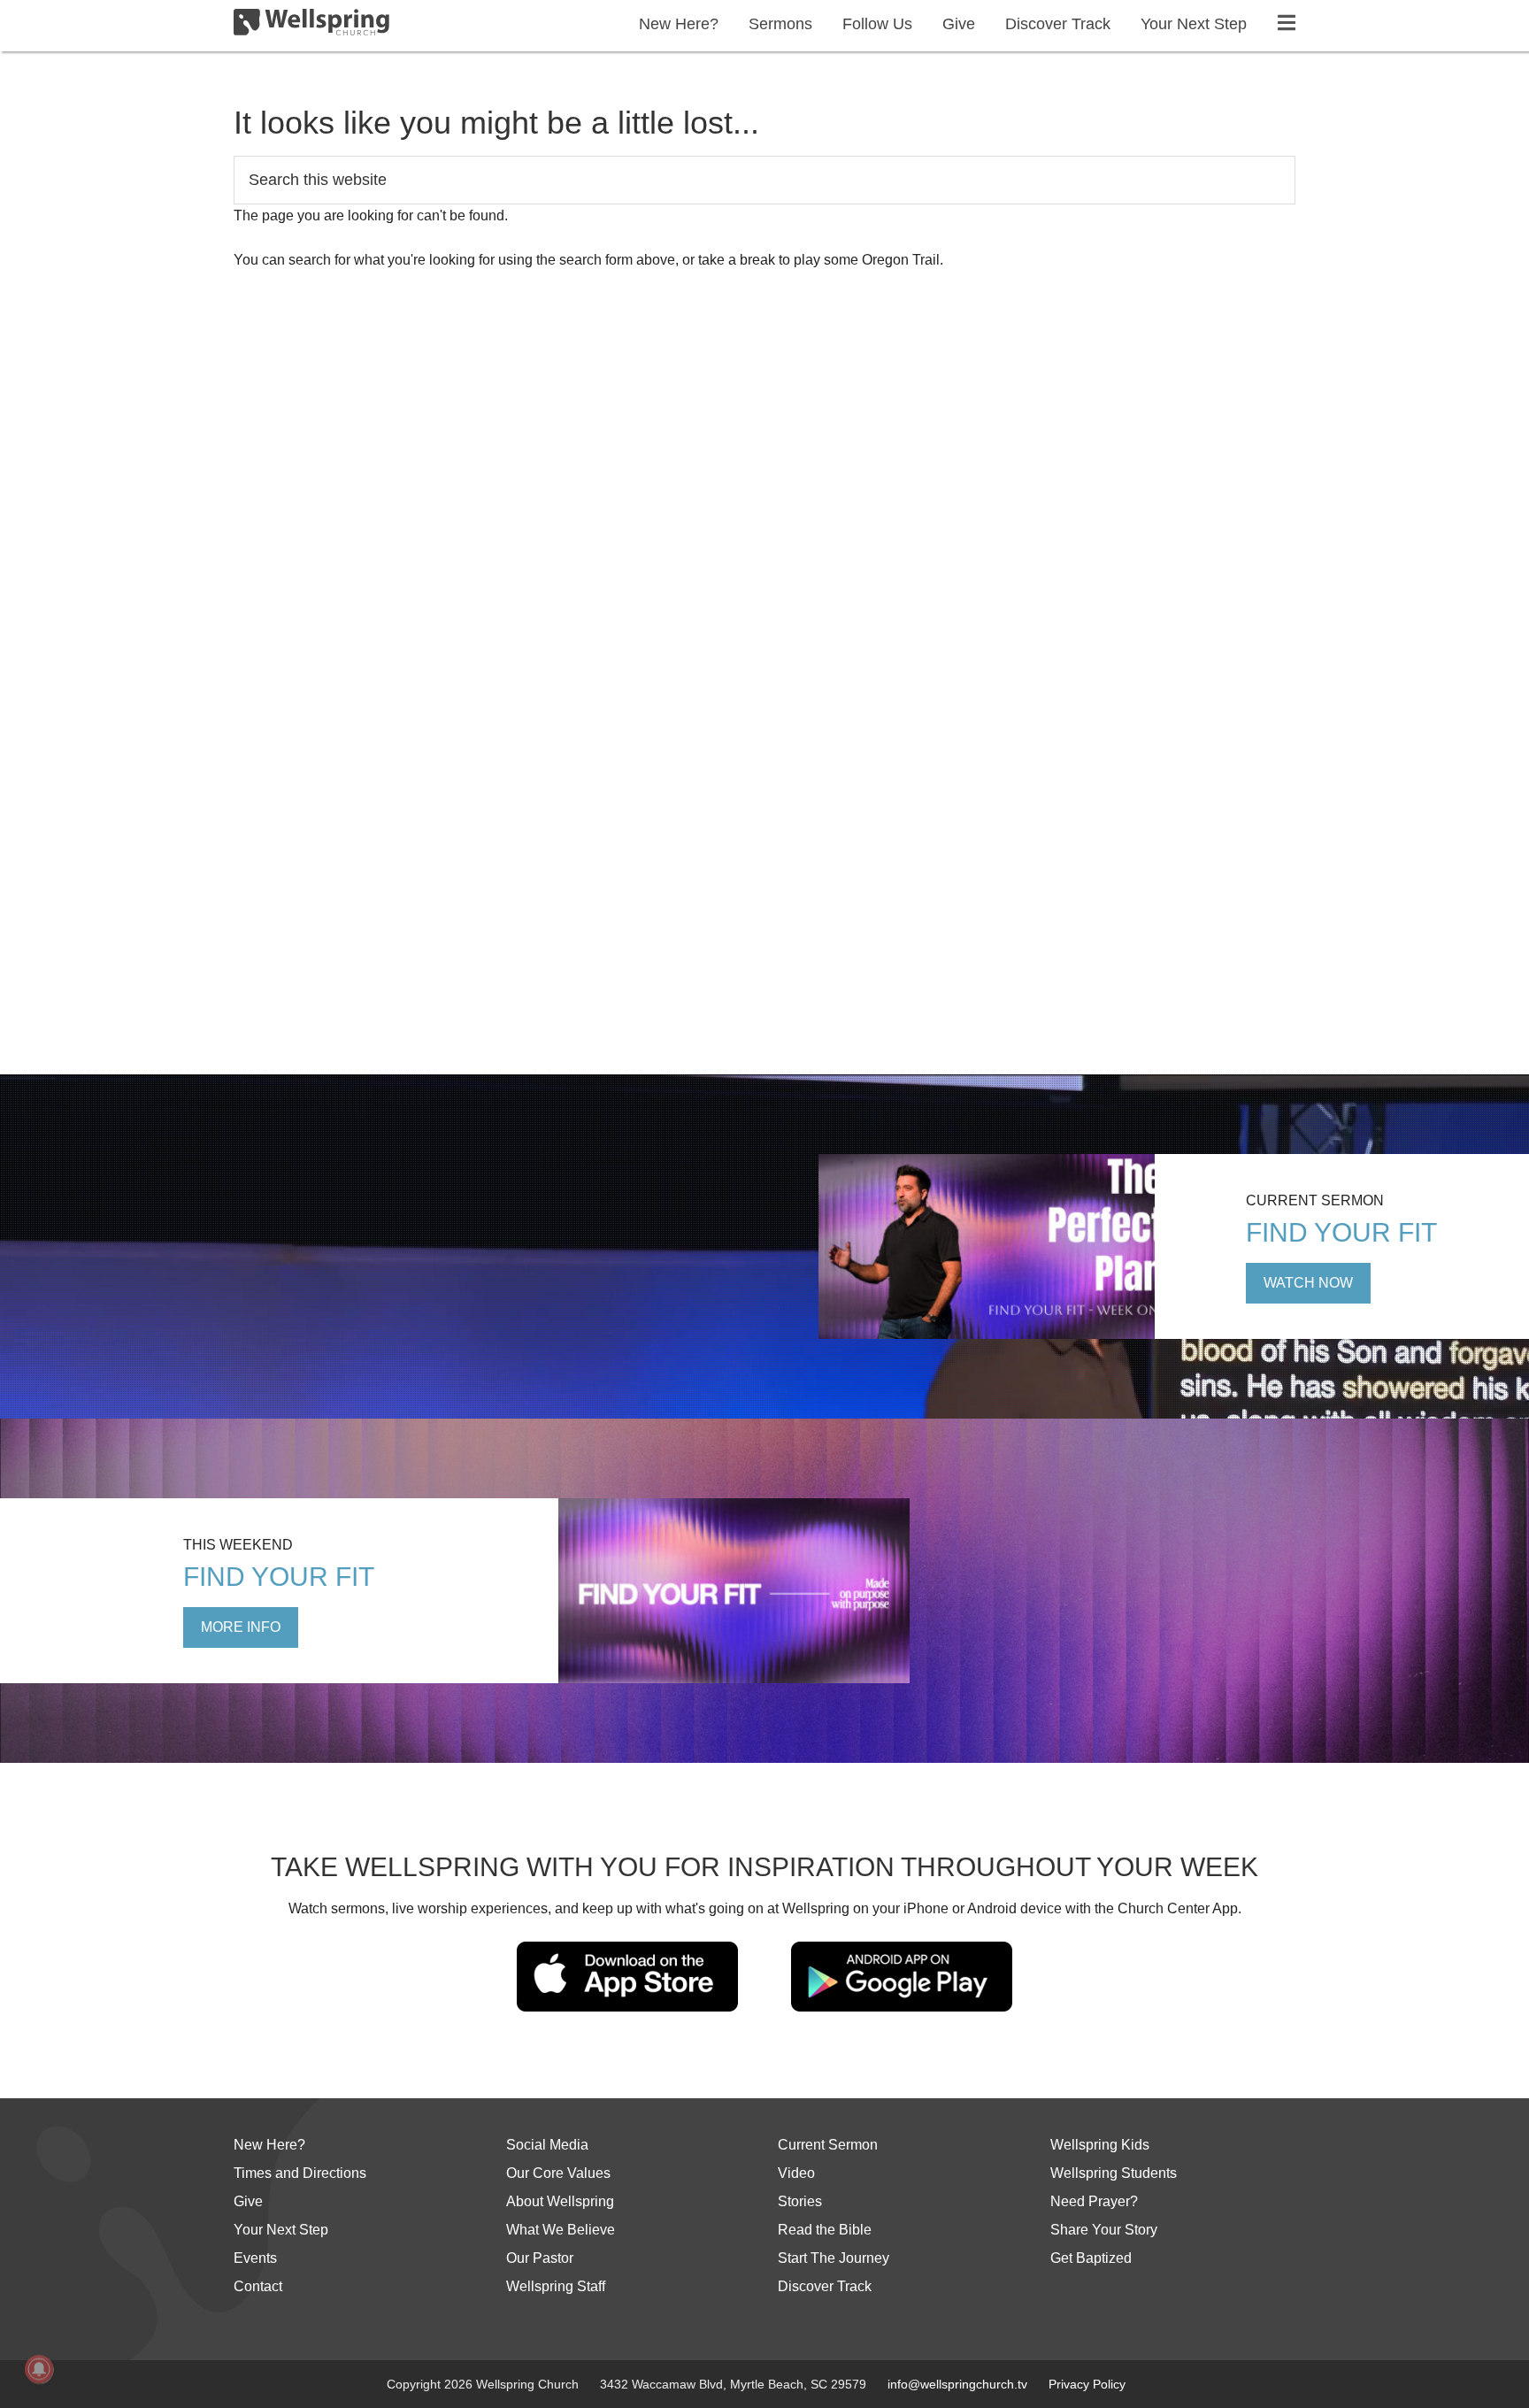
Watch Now (1308, 1283)
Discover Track (825, 2286)
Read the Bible (825, 2230)
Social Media (547, 2145)
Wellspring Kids (1100, 2145)
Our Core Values (558, 2173)
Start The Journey (834, 2258)
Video (796, 2173)
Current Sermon (828, 2145)
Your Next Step (281, 2230)
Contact (258, 2286)
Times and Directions (300, 2173)
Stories (800, 2201)
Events (255, 2258)
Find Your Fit (1341, 1232)
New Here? (269, 2145)
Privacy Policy (1087, 2384)
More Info (241, 1627)
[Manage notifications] (39, 2369)
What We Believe (561, 2230)
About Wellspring (560, 2201)
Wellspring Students (1114, 2173)
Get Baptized (1091, 2258)
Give (248, 2201)
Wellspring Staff (556, 2286)
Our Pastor (540, 2258)
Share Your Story (1104, 2230)
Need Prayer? (1094, 2201)
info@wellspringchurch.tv (957, 2384)
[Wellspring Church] (311, 26)
